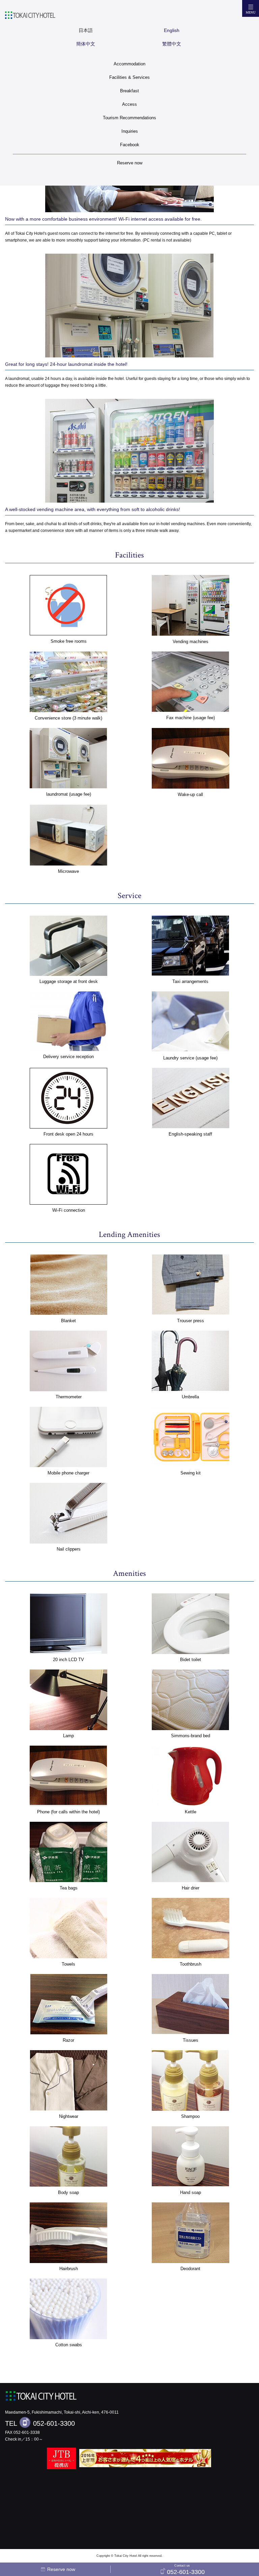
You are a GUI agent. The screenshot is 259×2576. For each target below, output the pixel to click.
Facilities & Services (129, 77)
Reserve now (130, 163)
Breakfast (129, 91)
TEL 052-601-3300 (40, 2423)
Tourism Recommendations (129, 118)
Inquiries (130, 131)
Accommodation (129, 64)
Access (129, 104)
